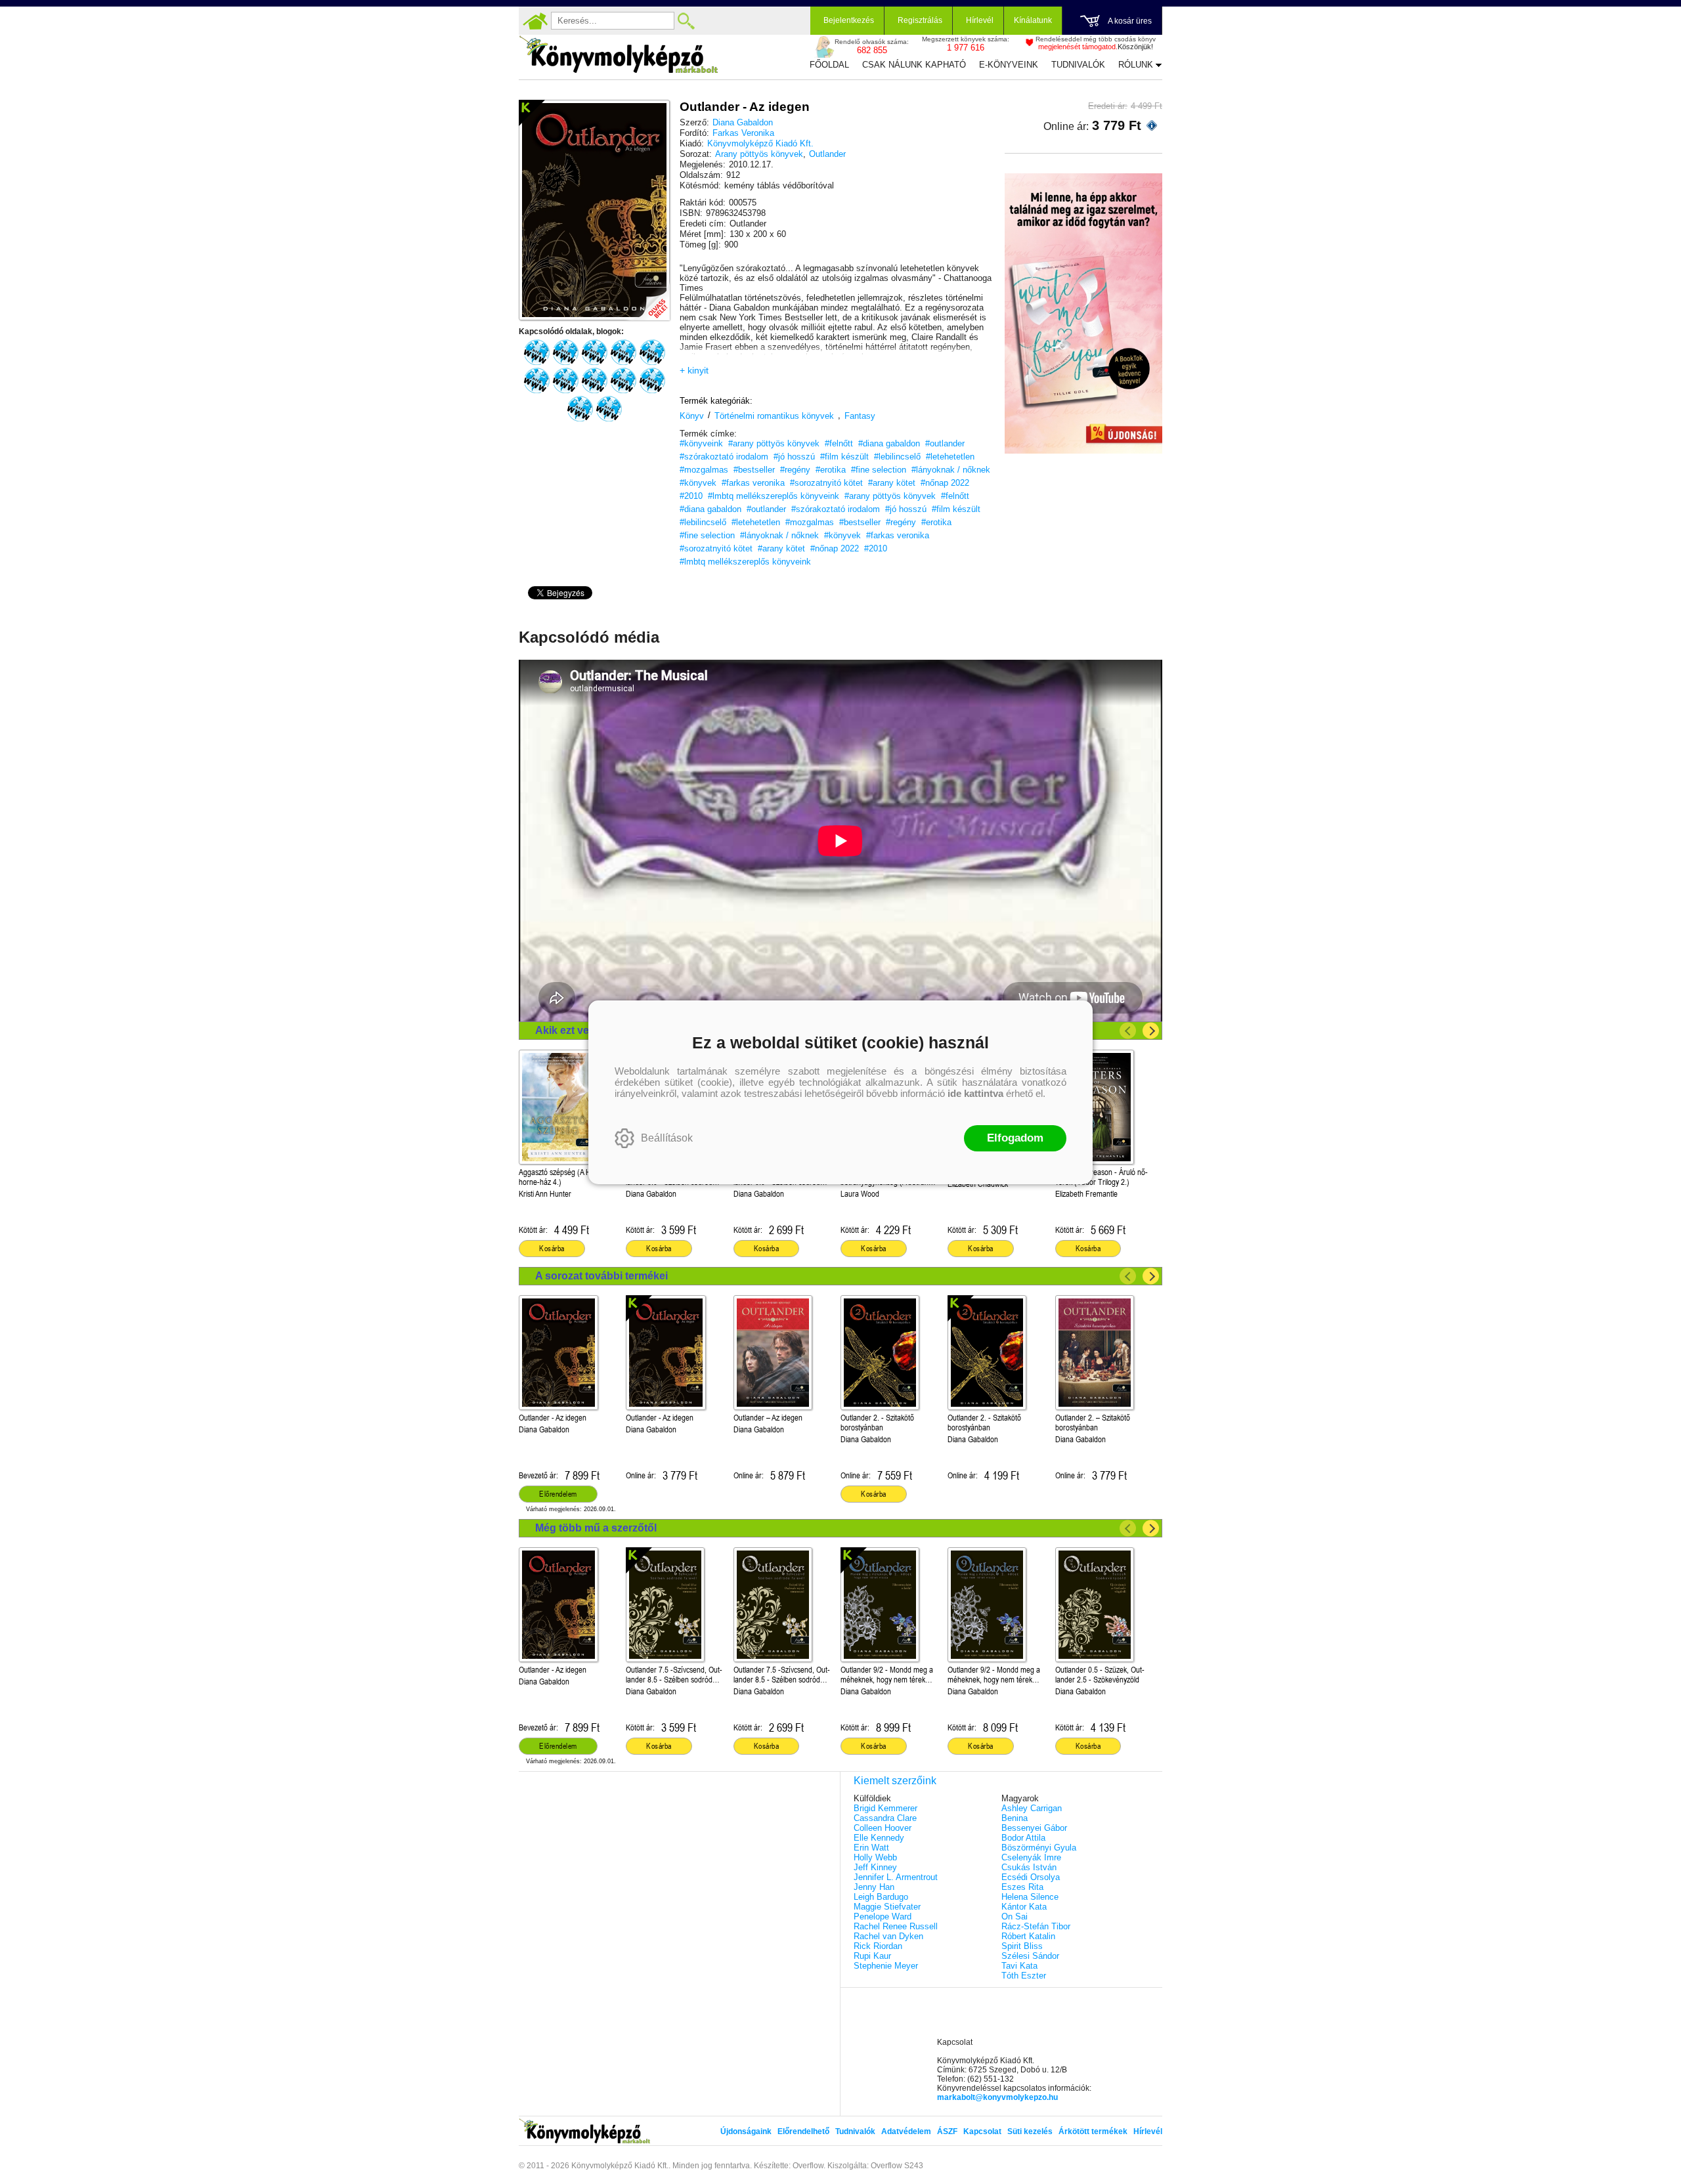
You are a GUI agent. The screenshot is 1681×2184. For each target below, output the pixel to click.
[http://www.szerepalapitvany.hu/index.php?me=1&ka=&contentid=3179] (594, 381)
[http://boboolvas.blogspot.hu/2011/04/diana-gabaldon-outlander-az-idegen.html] (623, 381)
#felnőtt (839, 443)
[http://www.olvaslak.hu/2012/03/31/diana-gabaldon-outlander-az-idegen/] (565, 381)
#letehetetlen (950, 457)
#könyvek (698, 483)
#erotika (831, 470)
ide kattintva (975, 1093)
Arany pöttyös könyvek (759, 154)
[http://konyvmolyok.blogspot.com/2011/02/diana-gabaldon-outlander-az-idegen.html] (536, 353)
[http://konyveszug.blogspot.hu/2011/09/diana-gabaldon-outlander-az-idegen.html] (536, 381)
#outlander (945, 443)
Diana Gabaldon (743, 122)
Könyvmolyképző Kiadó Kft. (760, 143)
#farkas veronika (753, 483)
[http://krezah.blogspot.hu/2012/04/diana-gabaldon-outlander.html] (652, 381)
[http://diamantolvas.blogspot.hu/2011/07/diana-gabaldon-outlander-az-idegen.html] (652, 353)
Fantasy (860, 416)
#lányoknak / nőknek (951, 470)
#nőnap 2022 (945, 483)
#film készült (844, 457)
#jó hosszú (794, 457)
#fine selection (879, 470)
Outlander (827, 154)
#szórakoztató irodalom (724, 457)
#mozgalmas (704, 470)
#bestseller (754, 470)
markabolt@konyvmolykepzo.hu (997, 2097)
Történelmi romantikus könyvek (774, 416)
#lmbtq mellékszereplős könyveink (774, 496)
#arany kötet (892, 483)
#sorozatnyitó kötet (826, 483)
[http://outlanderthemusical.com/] (609, 409)
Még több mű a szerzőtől (596, 1528)
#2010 (691, 496)
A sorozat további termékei (601, 1276)
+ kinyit (694, 370)
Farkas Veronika (743, 133)
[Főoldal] (535, 21)
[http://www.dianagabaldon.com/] (580, 409)
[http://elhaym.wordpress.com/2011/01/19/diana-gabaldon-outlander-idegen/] (623, 353)
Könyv (692, 416)
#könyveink (701, 443)
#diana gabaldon (889, 443)
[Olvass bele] (647, 297)
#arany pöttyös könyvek (774, 443)
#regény (795, 470)
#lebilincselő (897, 457)
